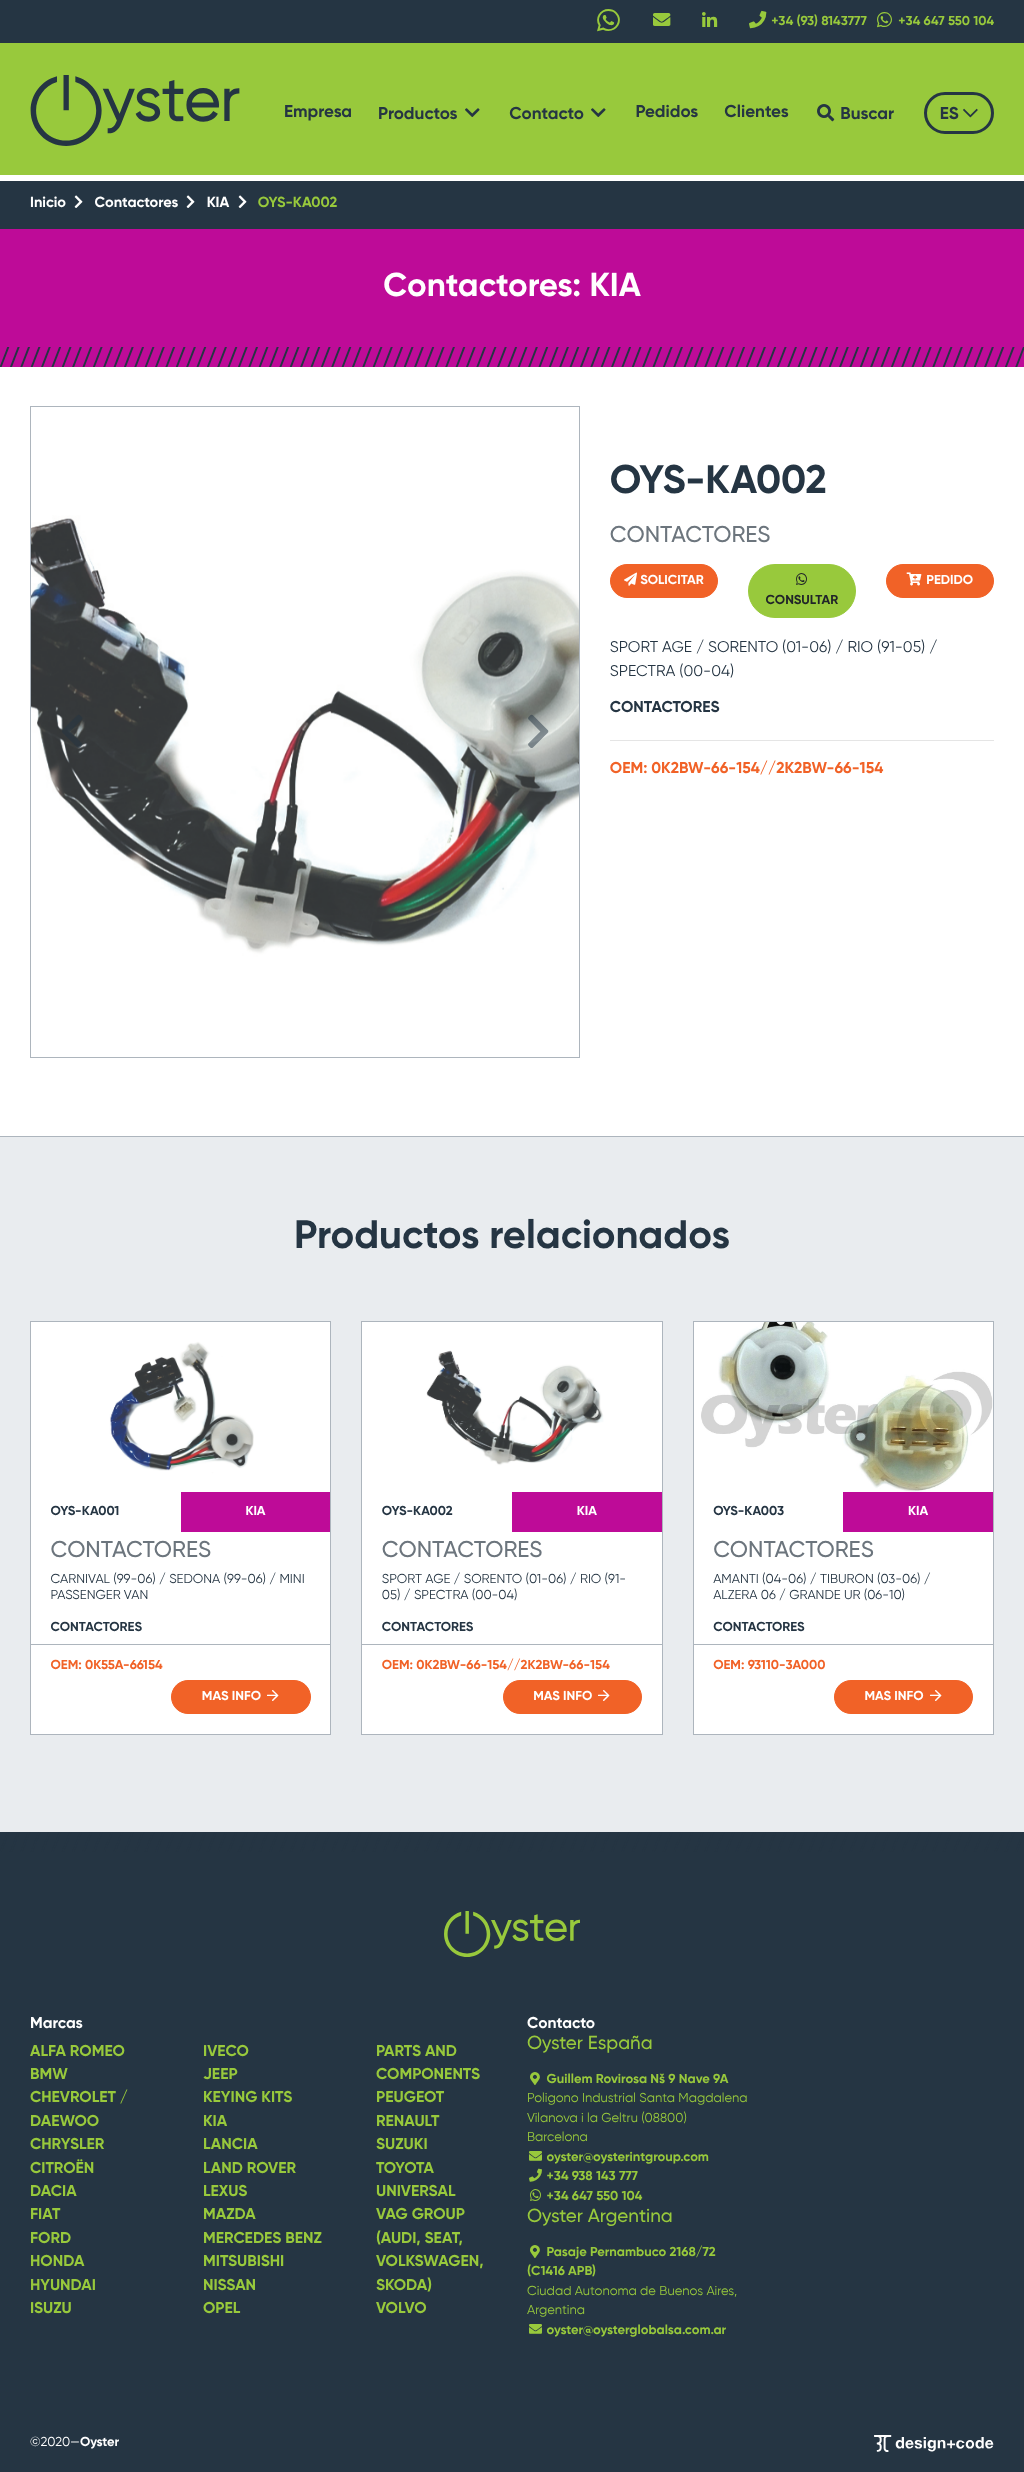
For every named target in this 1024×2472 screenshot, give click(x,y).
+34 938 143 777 (590, 2176)
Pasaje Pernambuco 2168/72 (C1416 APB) (621, 2262)
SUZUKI (402, 2145)
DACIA (53, 2192)
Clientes (756, 112)
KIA (220, 204)
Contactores (137, 204)
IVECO (226, 2052)
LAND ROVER (249, 2169)
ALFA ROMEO (77, 2052)
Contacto (548, 114)
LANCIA (230, 2145)
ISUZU (51, 2309)
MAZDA (229, 2215)
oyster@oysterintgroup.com (626, 2157)
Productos (420, 114)
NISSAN (229, 2286)
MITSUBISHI (243, 2262)
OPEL (221, 2309)
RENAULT (407, 2122)
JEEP (220, 2075)
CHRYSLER (67, 2145)
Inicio (50, 204)
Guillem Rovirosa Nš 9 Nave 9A (635, 2079)
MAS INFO (233, 1696)
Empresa (318, 112)
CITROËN (62, 2169)
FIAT (45, 2215)
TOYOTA (405, 2169)
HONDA (57, 2262)
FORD (50, 2239)
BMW (49, 2075)
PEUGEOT (410, 2098)
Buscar (865, 114)
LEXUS (225, 2192)
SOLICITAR (670, 580)
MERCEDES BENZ (262, 2239)
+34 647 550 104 (592, 2196)
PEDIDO (948, 580)
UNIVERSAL (415, 2192)
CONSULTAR (802, 600)
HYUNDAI (63, 2286)
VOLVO (401, 2309)
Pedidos (666, 112)
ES (951, 114)
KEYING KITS (247, 2098)
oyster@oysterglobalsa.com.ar (634, 2330)
